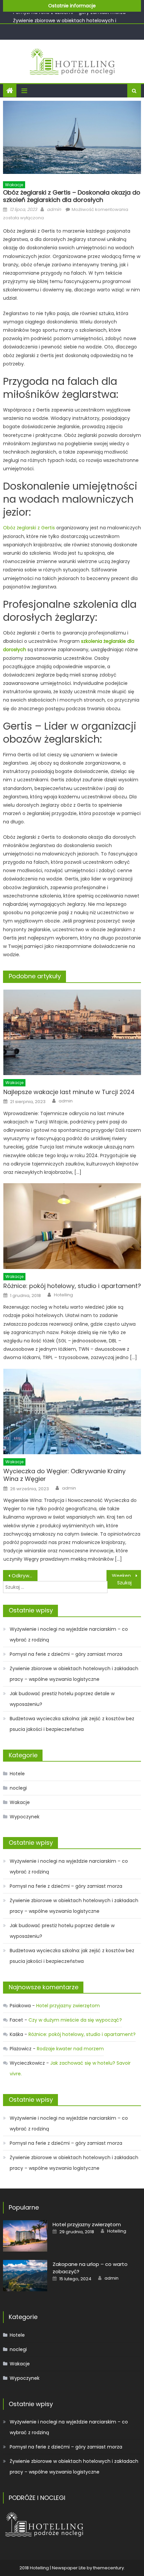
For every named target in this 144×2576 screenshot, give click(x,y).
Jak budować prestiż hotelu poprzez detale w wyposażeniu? (62, 1699)
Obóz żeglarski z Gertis (29, 528)
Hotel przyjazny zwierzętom (68, 2006)
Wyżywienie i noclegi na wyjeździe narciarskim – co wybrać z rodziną (69, 1634)
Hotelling (63, 1295)
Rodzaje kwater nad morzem (70, 2049)
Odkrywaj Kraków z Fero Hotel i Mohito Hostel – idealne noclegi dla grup (25, 1576)
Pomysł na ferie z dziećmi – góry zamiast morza (66, 1654)
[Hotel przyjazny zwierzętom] (25, 2236)
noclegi (18, 1788)
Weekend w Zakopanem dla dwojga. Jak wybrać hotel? (126, 1576)
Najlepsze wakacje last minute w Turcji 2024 (69, 1092)
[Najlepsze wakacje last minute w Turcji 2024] (72, 1033)
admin (54, 209)
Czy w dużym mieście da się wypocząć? (75, 2020)
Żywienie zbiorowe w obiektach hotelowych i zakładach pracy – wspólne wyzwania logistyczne (74, 1674)
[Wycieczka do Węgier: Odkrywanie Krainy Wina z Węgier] (72, 1412)
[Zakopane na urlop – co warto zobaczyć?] (25, 2276)
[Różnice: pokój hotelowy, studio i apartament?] (72, 1226)
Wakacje (14, 185)
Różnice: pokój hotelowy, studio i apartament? (72, 1286)
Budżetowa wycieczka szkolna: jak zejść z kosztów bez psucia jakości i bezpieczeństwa (72, 1724)
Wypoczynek (25, 1817)
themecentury (109, 2568)
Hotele (17, 1774)
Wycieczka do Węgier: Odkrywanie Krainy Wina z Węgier (64, 1475)
